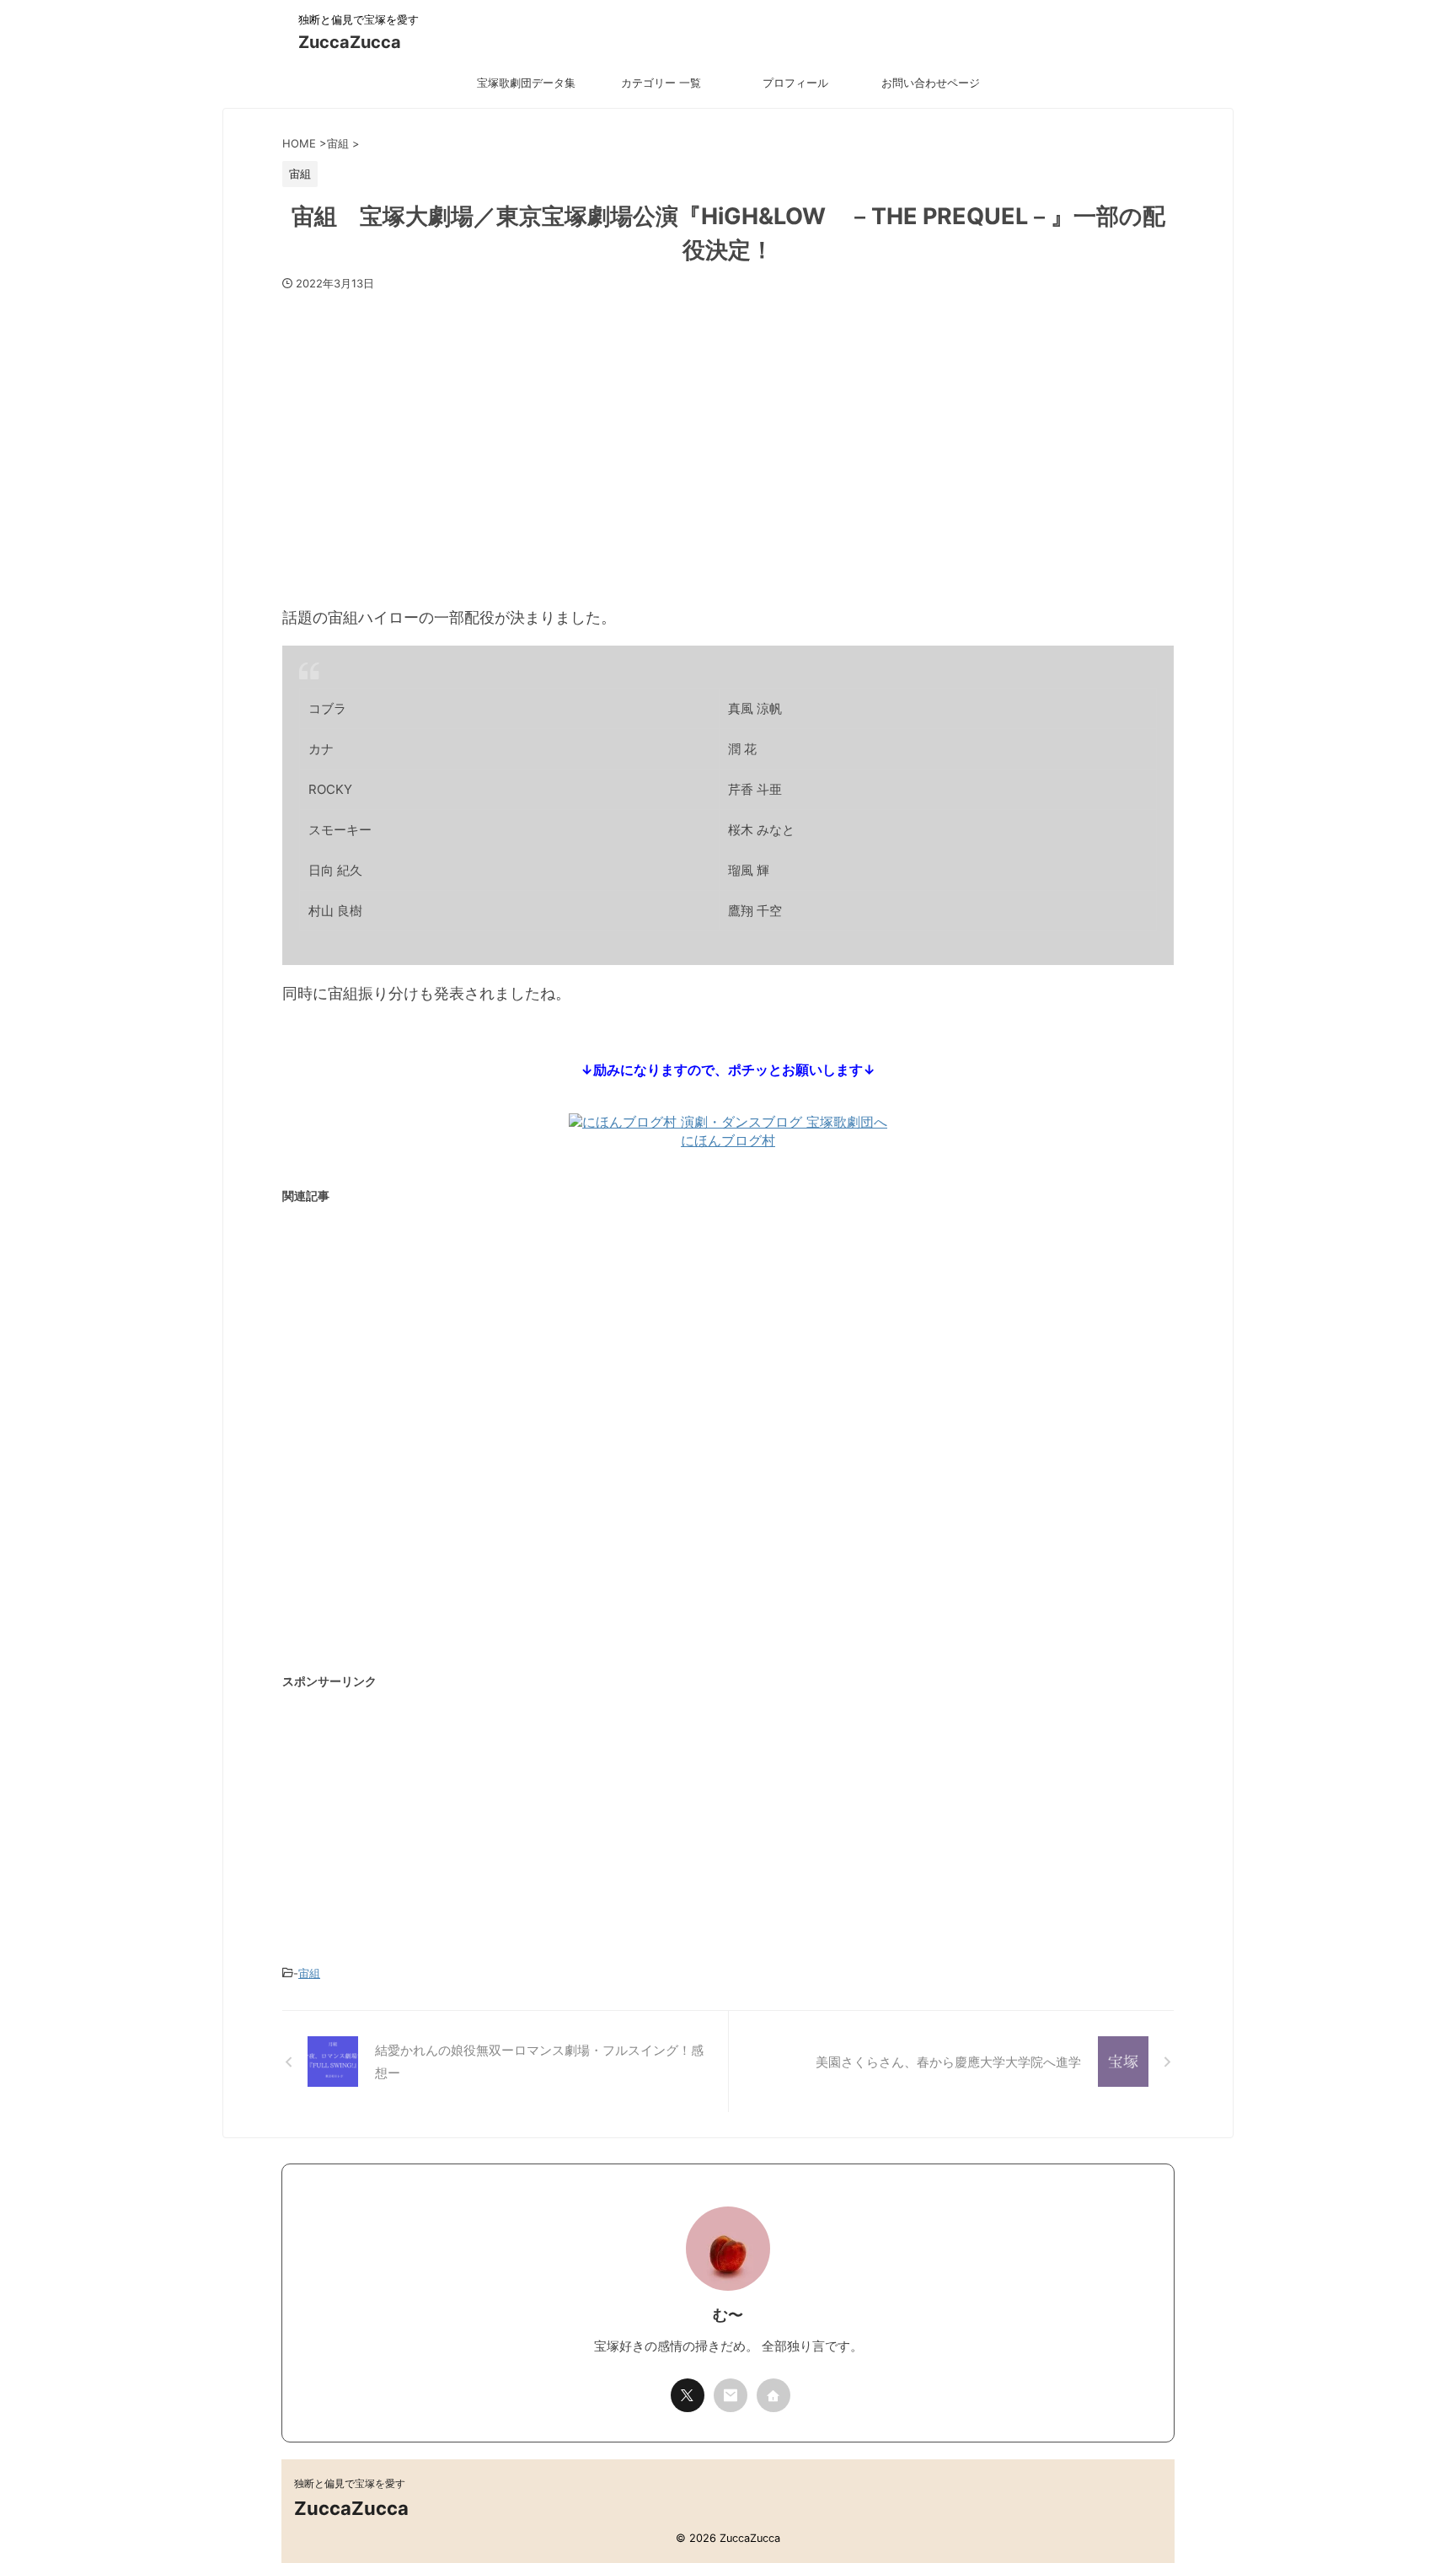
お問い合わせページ (931, 83)
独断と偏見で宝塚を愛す (350, 2483)
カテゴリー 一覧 (661, 83)
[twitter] (688, 2395)
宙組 (309, 1973)
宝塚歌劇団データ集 (526, 83)
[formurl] (731, 2395)
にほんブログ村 (728, 1140)
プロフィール (795, 83)
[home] (773, 2395)
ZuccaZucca (350, 42)
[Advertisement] (728, 440)
